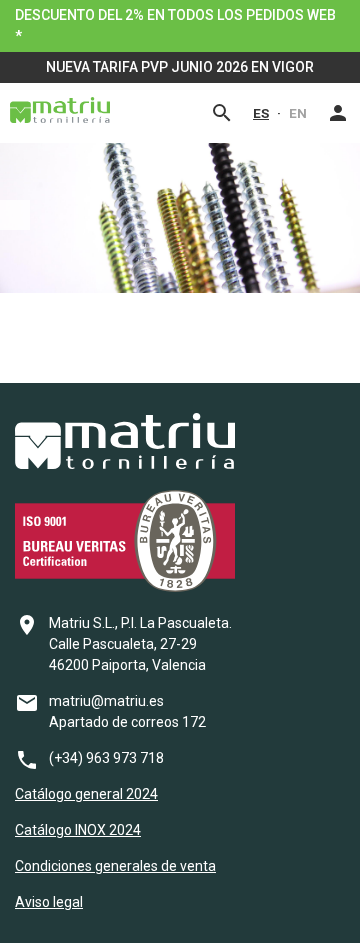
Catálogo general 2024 (86, 794)
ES (261, 113)
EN (298, 113)
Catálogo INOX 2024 (78, 830)
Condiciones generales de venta (115, 866)
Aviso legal (49, 902)
